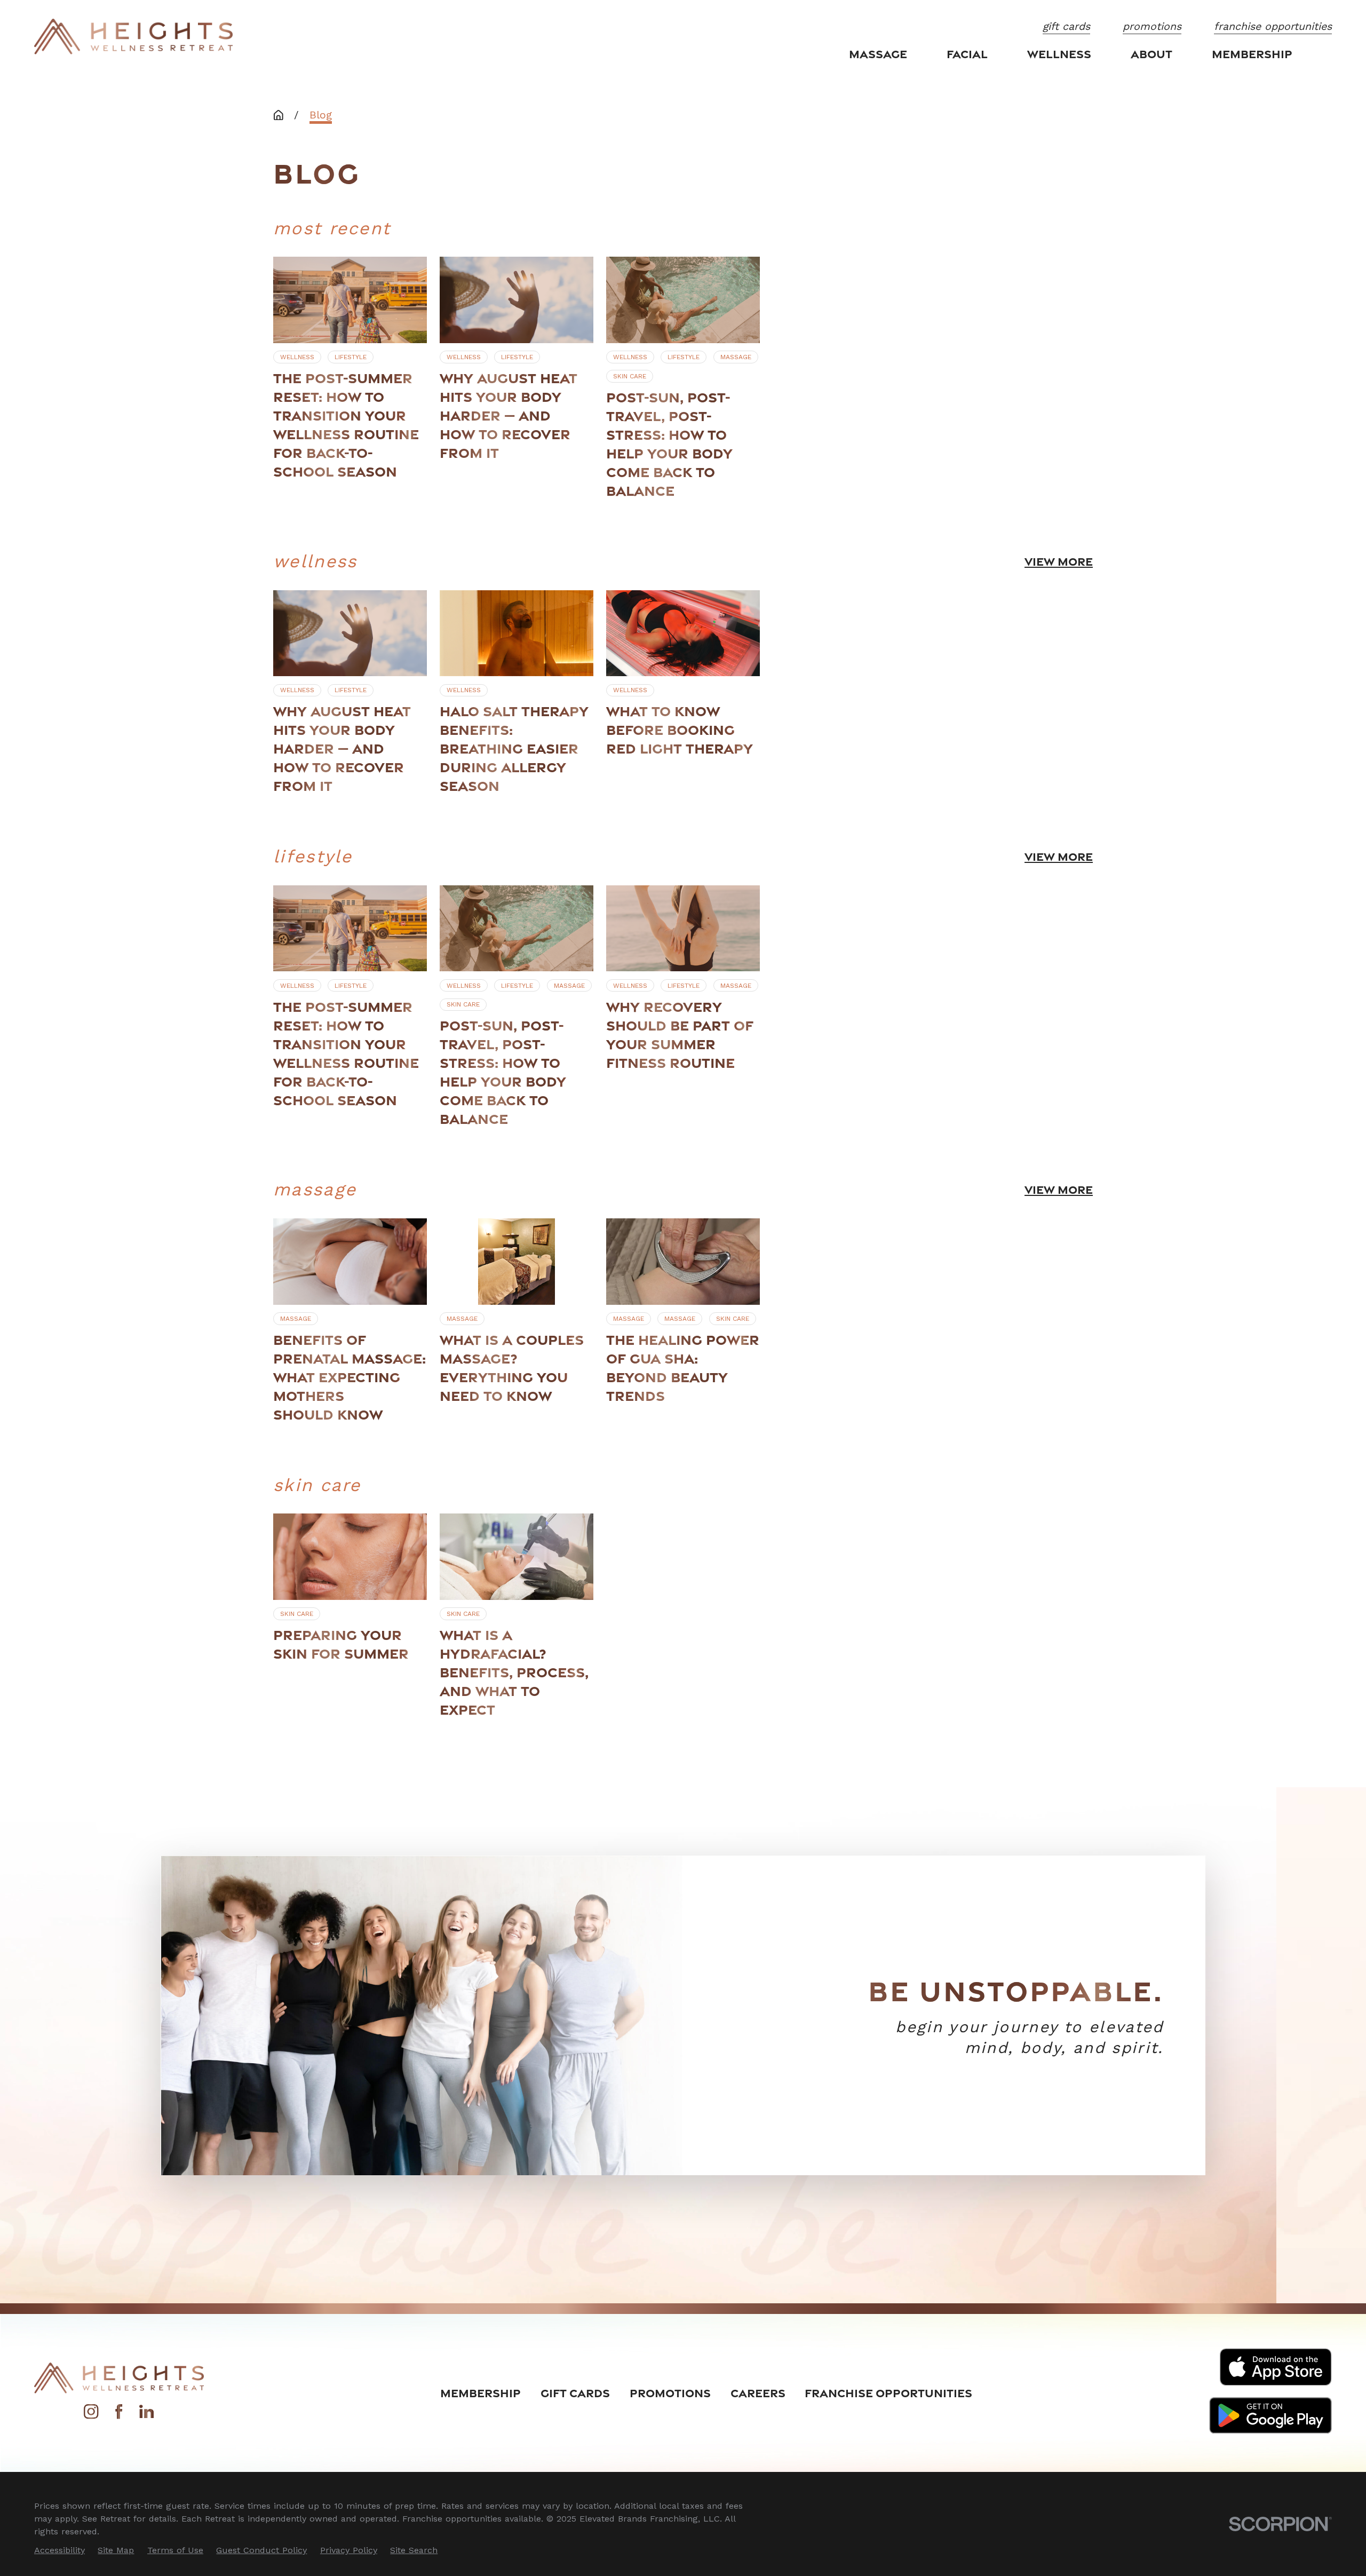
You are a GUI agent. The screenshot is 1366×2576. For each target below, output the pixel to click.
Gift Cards (575, 2393)
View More (1059, 561)
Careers (758, 2393)
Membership (481, 2393)
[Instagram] (91, 2416)
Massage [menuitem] (878, 54)
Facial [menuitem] (967, 54)
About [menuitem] (1151, 54)
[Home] (133, 37)
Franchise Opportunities (888, 2393)
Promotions (670, 2393)
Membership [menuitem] (1252, 54)
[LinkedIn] (146, 2416)
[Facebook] (119, 2416)
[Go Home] (279, 115)
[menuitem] (59, 2550)
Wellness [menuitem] (1059, 54)
